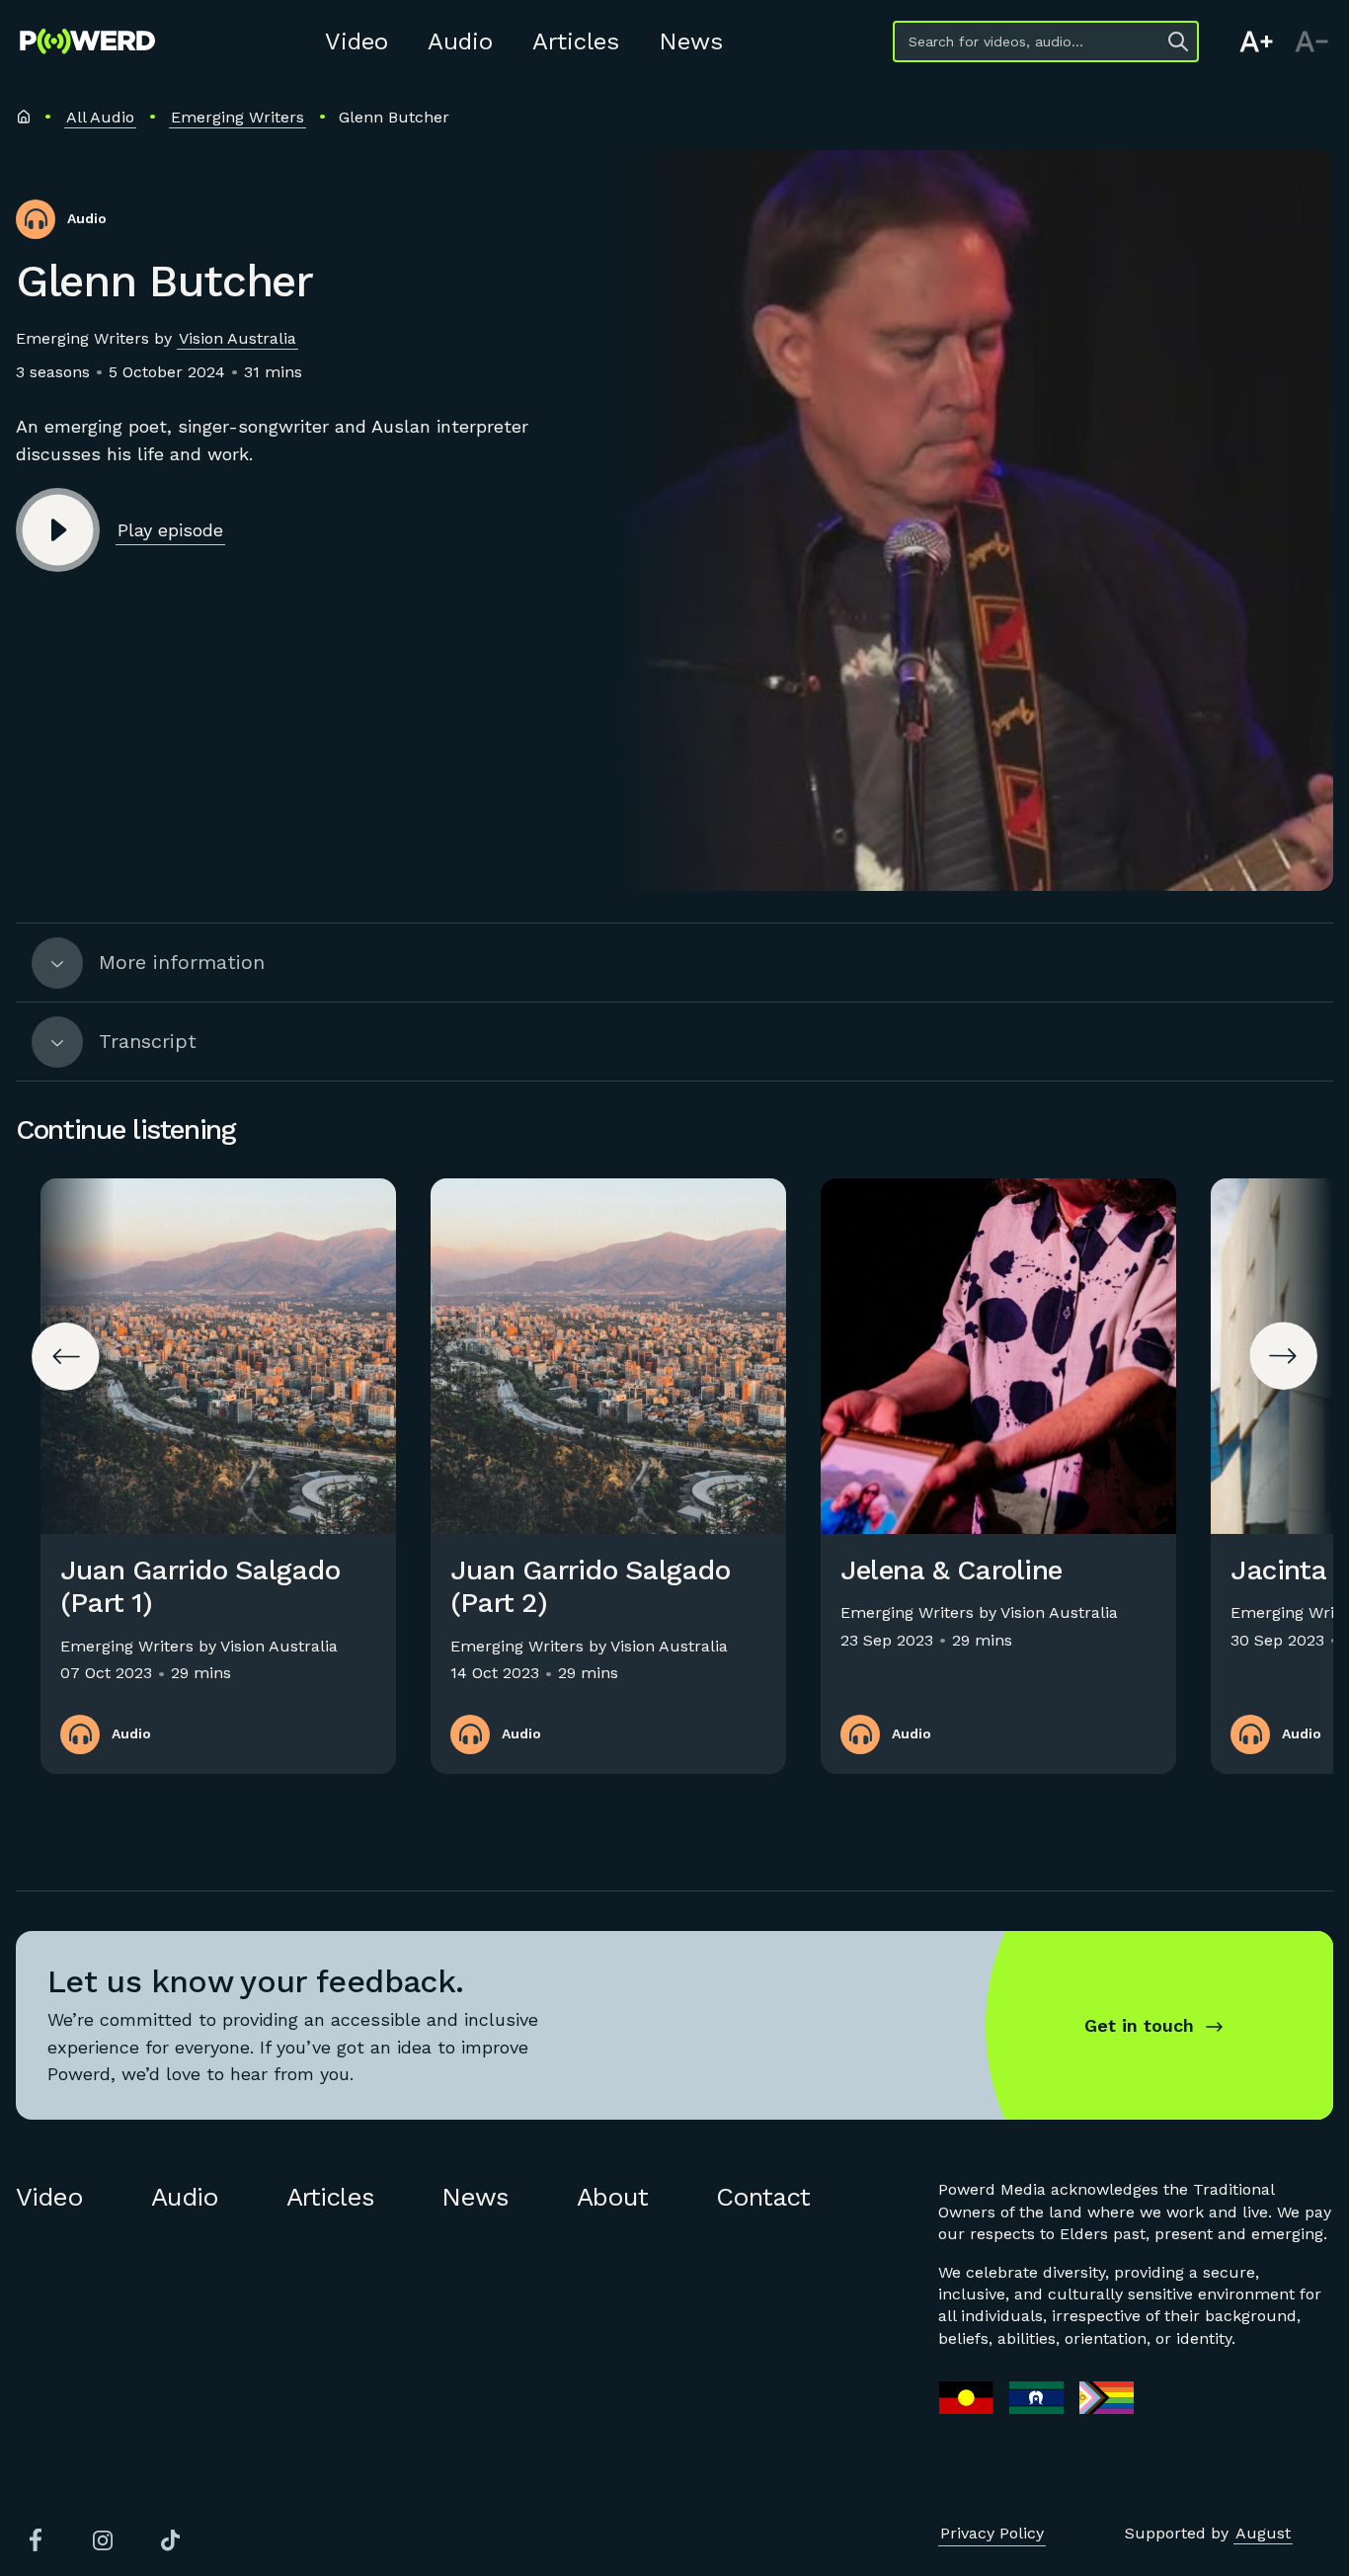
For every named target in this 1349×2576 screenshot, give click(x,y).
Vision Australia (238, 338)
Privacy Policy (992, 2533)
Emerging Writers (238, 117)
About (612, 2197)
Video (357, 41)
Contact (763, 2197)
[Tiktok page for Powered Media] (170, 2540)
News (691, 41)
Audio (460, 41)
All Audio (100, 117)
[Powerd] (87, 41)
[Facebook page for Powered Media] (36, 2540)
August (1263, 2533)
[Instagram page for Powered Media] (103, 2540)
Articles (576, 41)
